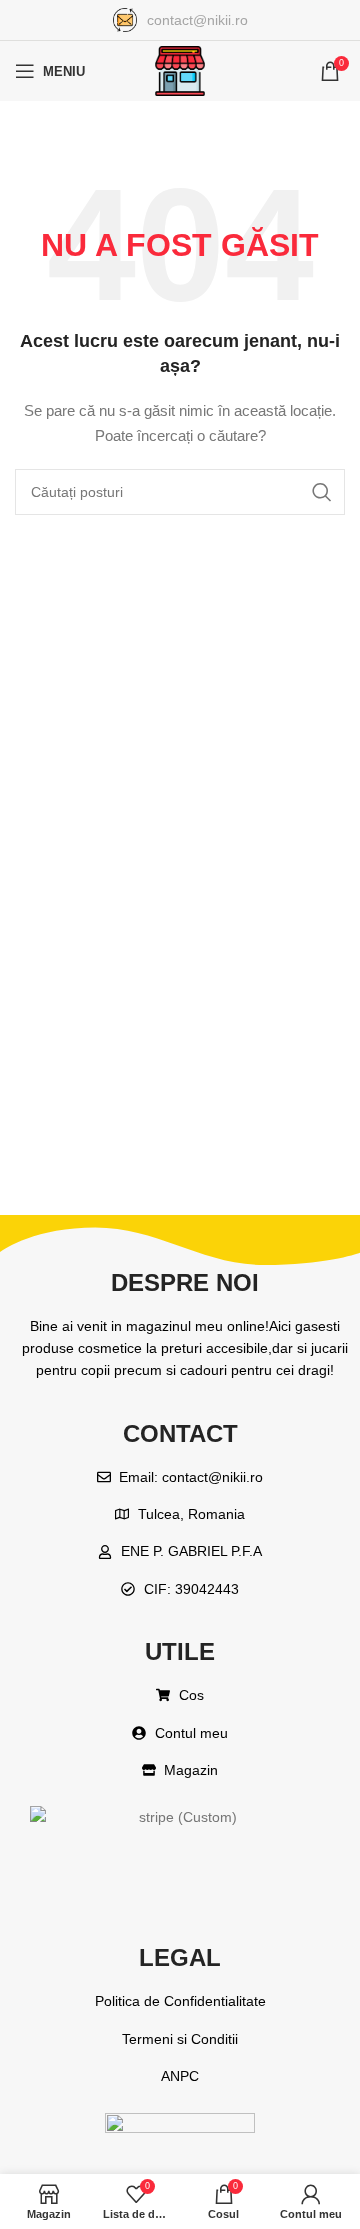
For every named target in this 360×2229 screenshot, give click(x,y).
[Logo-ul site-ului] (180, 70)
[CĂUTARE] (322, 492)
